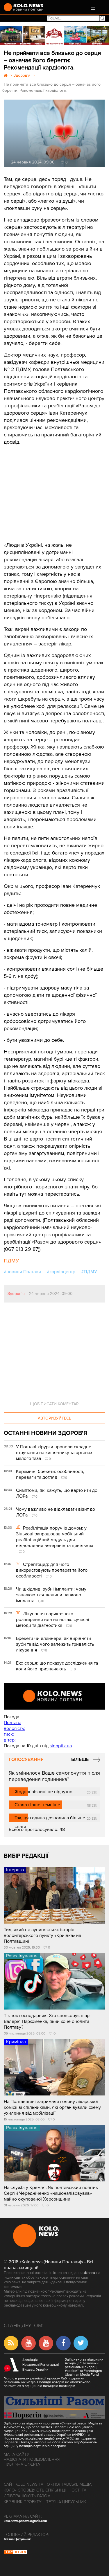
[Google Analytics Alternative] (15, 2553)
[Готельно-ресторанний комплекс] (54, 36)
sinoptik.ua (61, 1746)
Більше (80, 1760)
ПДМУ (11, 1261)
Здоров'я (16, 1294)
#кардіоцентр (61, 1272)
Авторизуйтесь (54, 1418)
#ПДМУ (89, 1272)
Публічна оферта (22, 2464)
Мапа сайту (17, 2454)
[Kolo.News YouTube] (54, 1696)
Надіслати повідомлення (32, 2459)
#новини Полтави (22, 1272)
